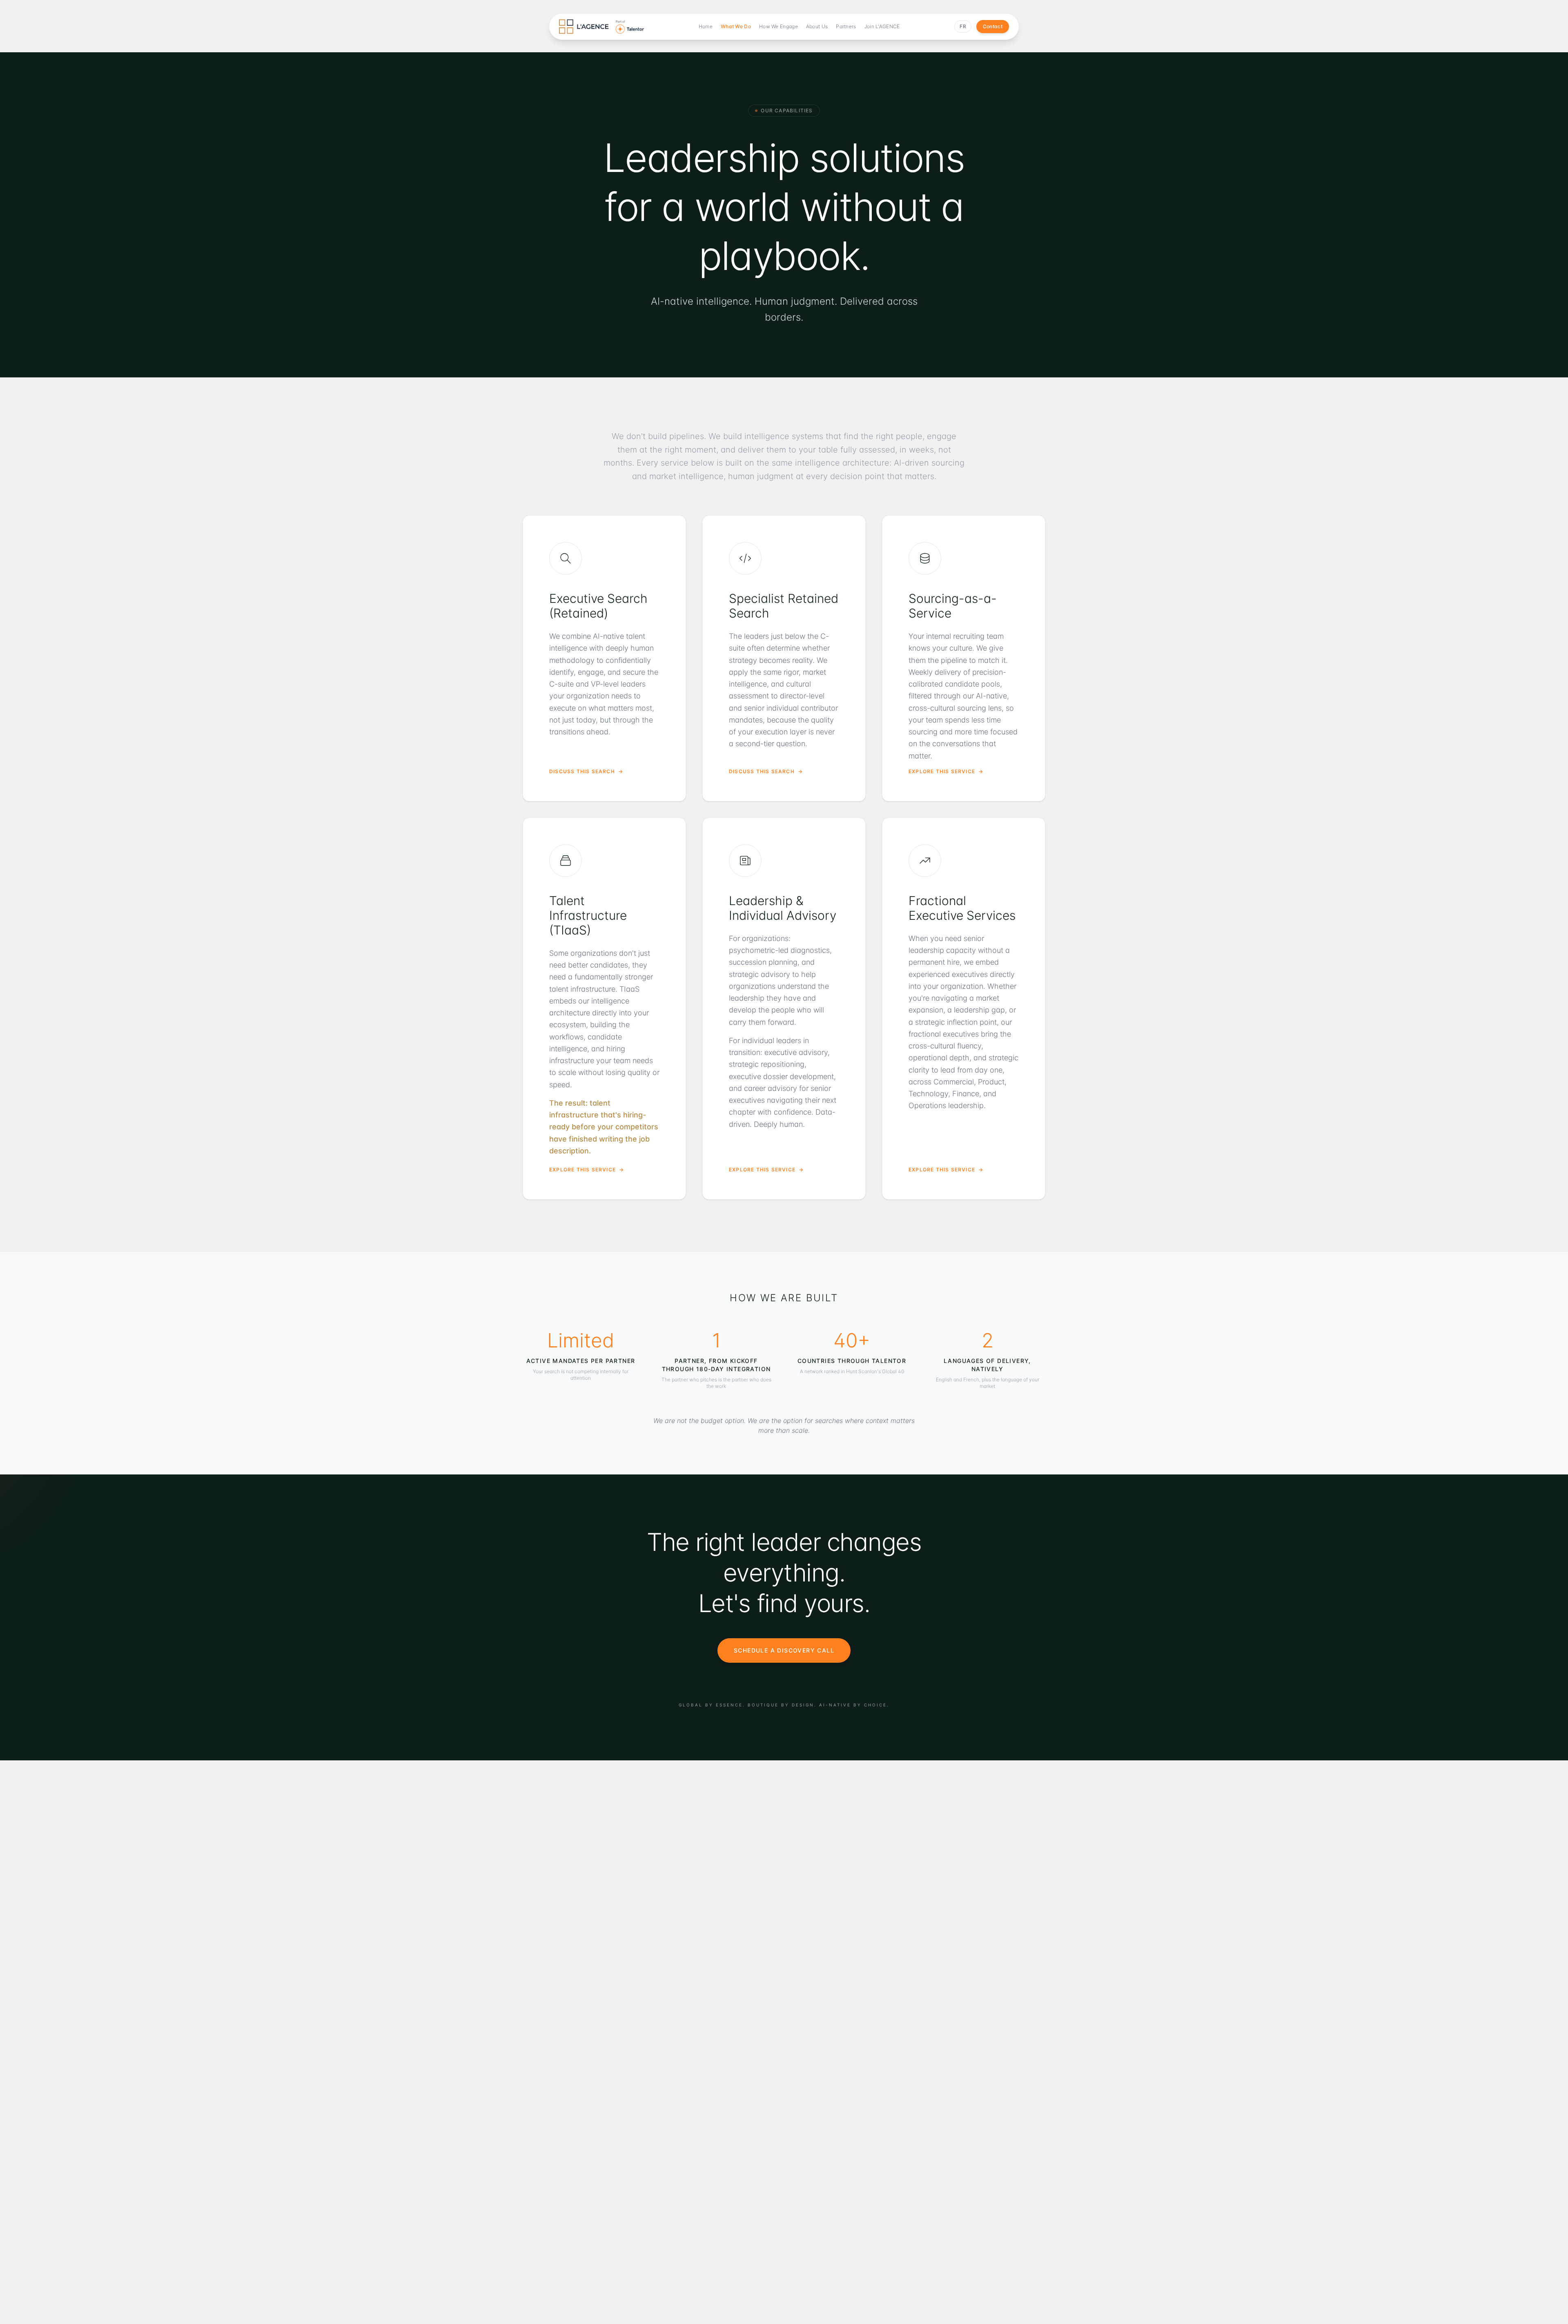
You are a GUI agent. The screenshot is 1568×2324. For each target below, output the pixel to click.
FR (963, 26)
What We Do (736, 26)
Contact (993, 26)
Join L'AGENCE (882, 26)
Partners (846, 26)
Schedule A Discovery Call (784, 1650)
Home (706, 26)
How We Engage (778, 26)
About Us (817, 26)
